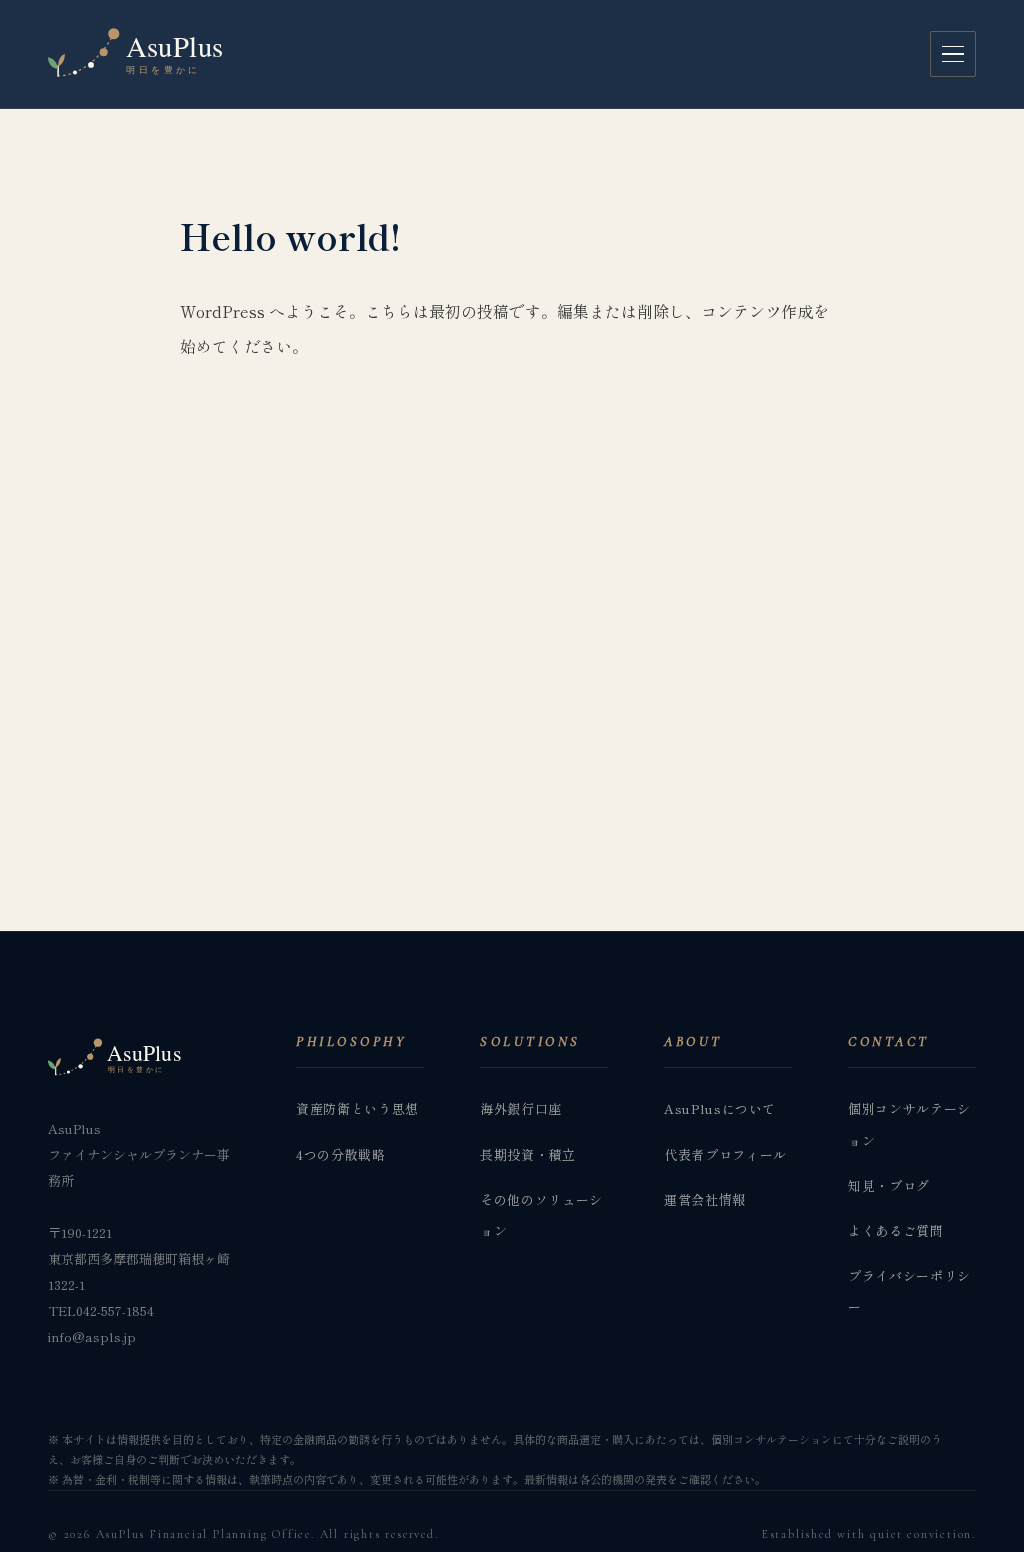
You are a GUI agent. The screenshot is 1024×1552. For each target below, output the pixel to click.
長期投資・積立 (528, 1154)
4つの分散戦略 (341, 1154)
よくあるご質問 (896, 1230)
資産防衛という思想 (357, 1108)
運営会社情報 (705, 1199)
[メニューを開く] (953, 54)
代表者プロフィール (725, 1154)
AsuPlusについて (720, 1108)
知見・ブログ (889, 1185)
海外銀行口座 (521, 1108)
